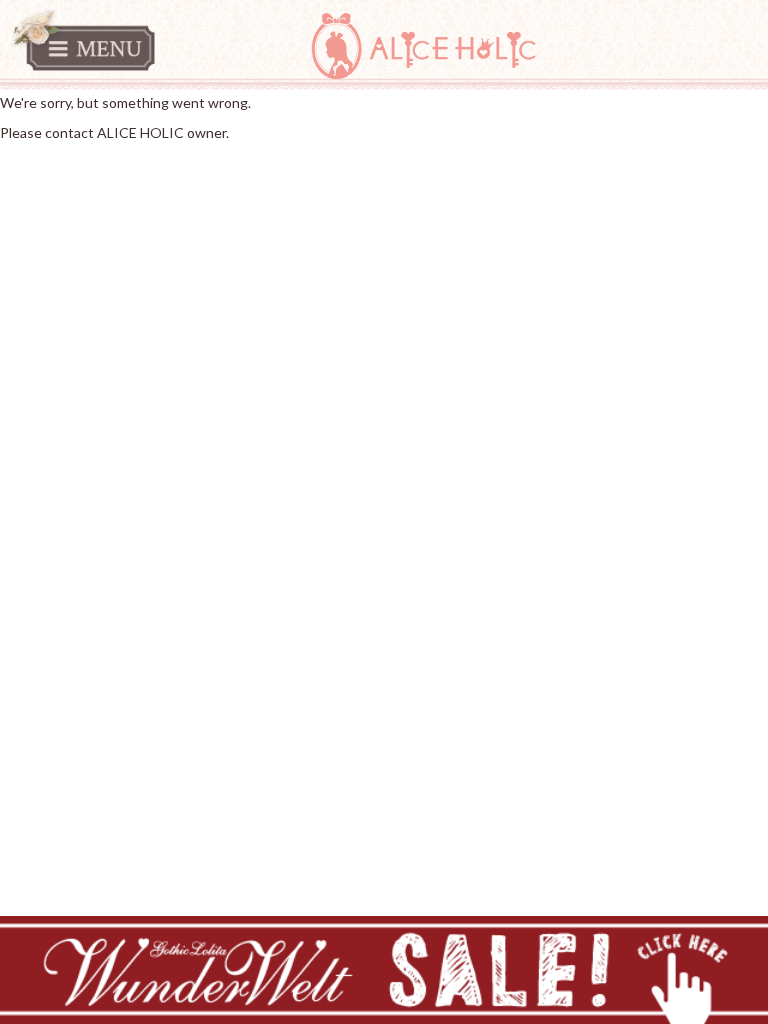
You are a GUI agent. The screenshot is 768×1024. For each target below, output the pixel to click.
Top (12, 163)
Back (43, 163)
